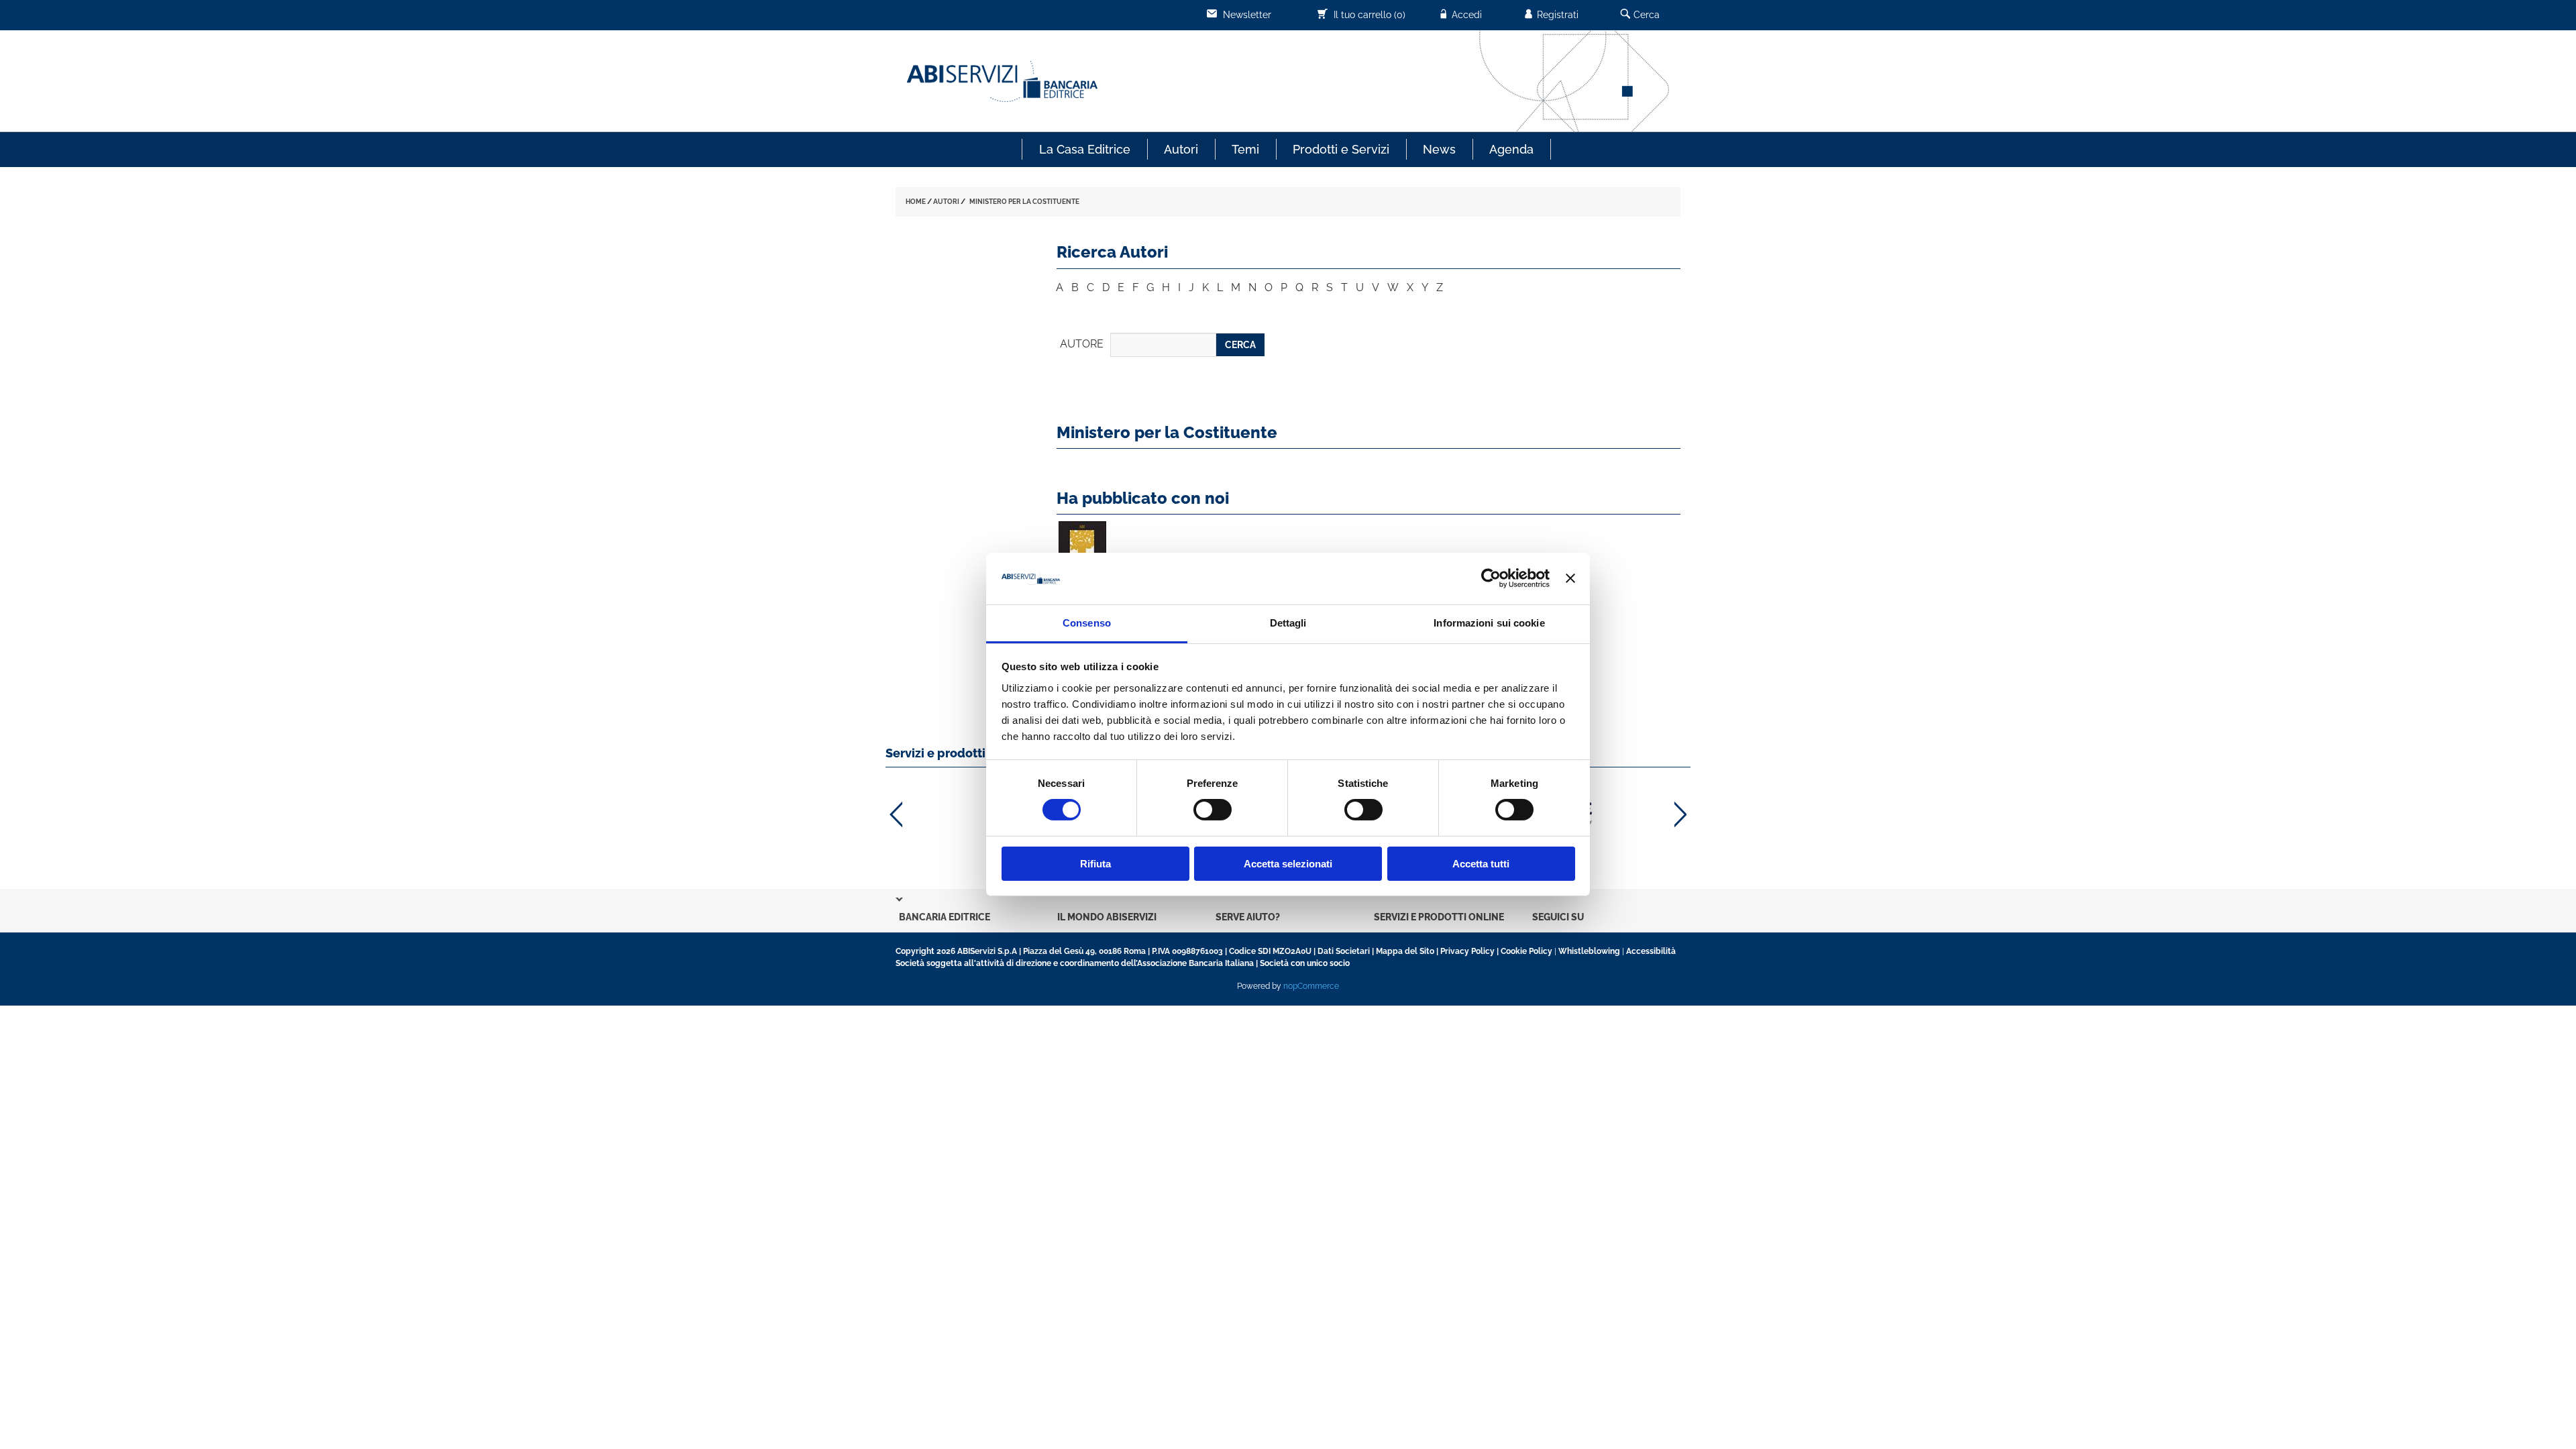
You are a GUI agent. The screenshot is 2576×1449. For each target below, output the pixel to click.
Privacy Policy (1467, 951)
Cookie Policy (1526, 951)
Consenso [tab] (1087, 623)
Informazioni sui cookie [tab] (1489, 623)
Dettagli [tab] (1288, 623)
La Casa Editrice (1085, 149)
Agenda (1511, 149)
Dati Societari (1344, 951)
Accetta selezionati (1288, 864)
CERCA (1240, 345)
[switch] (1213, 810)
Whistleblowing (1589, 951)
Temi (1245, 149)
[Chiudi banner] (1570, 578)
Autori (1181, 149)
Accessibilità (1651, 951)
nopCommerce (1311, 986)
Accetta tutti (1481, 864)
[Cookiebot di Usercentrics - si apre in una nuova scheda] (1491, 578)
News (1439, 149)
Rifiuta (1095, 864)
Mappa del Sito (1405, 951)
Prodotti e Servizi (1341, 149)
